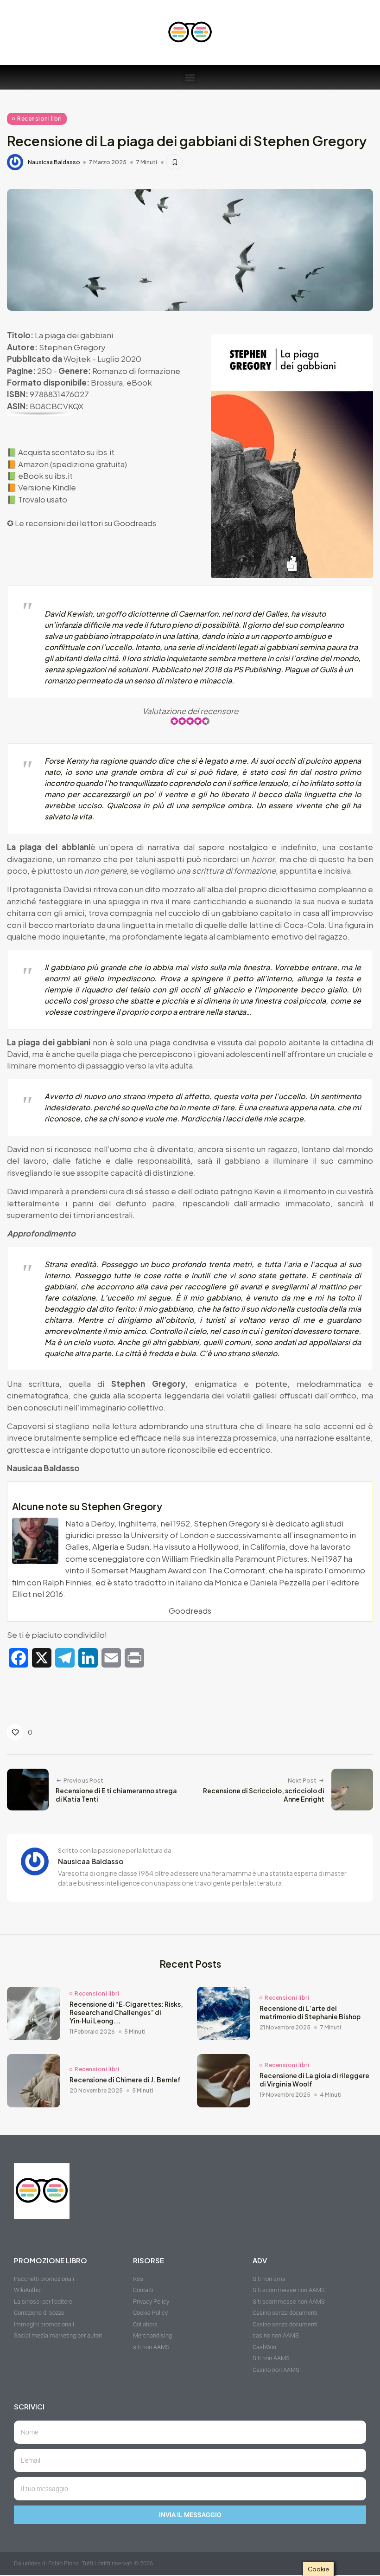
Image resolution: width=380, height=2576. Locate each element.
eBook (139, 382)
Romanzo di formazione (136, 371)
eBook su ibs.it (45, 476)
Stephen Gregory (72, 347)
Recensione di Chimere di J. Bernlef (125, 2080)
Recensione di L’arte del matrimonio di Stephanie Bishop (310, 2012)
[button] (190, 77)
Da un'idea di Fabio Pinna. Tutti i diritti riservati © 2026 (83, 2563)
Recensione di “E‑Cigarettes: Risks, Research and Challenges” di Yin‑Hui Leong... (126, 2012)
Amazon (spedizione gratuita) (73, 464)
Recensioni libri (39, 119)
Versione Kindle (47, 487)
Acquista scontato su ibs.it (66, 452)
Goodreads (135, 523)
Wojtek (77, 359)
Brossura (107, 382)
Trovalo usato (43, 499)
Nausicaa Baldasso (54, 162)
